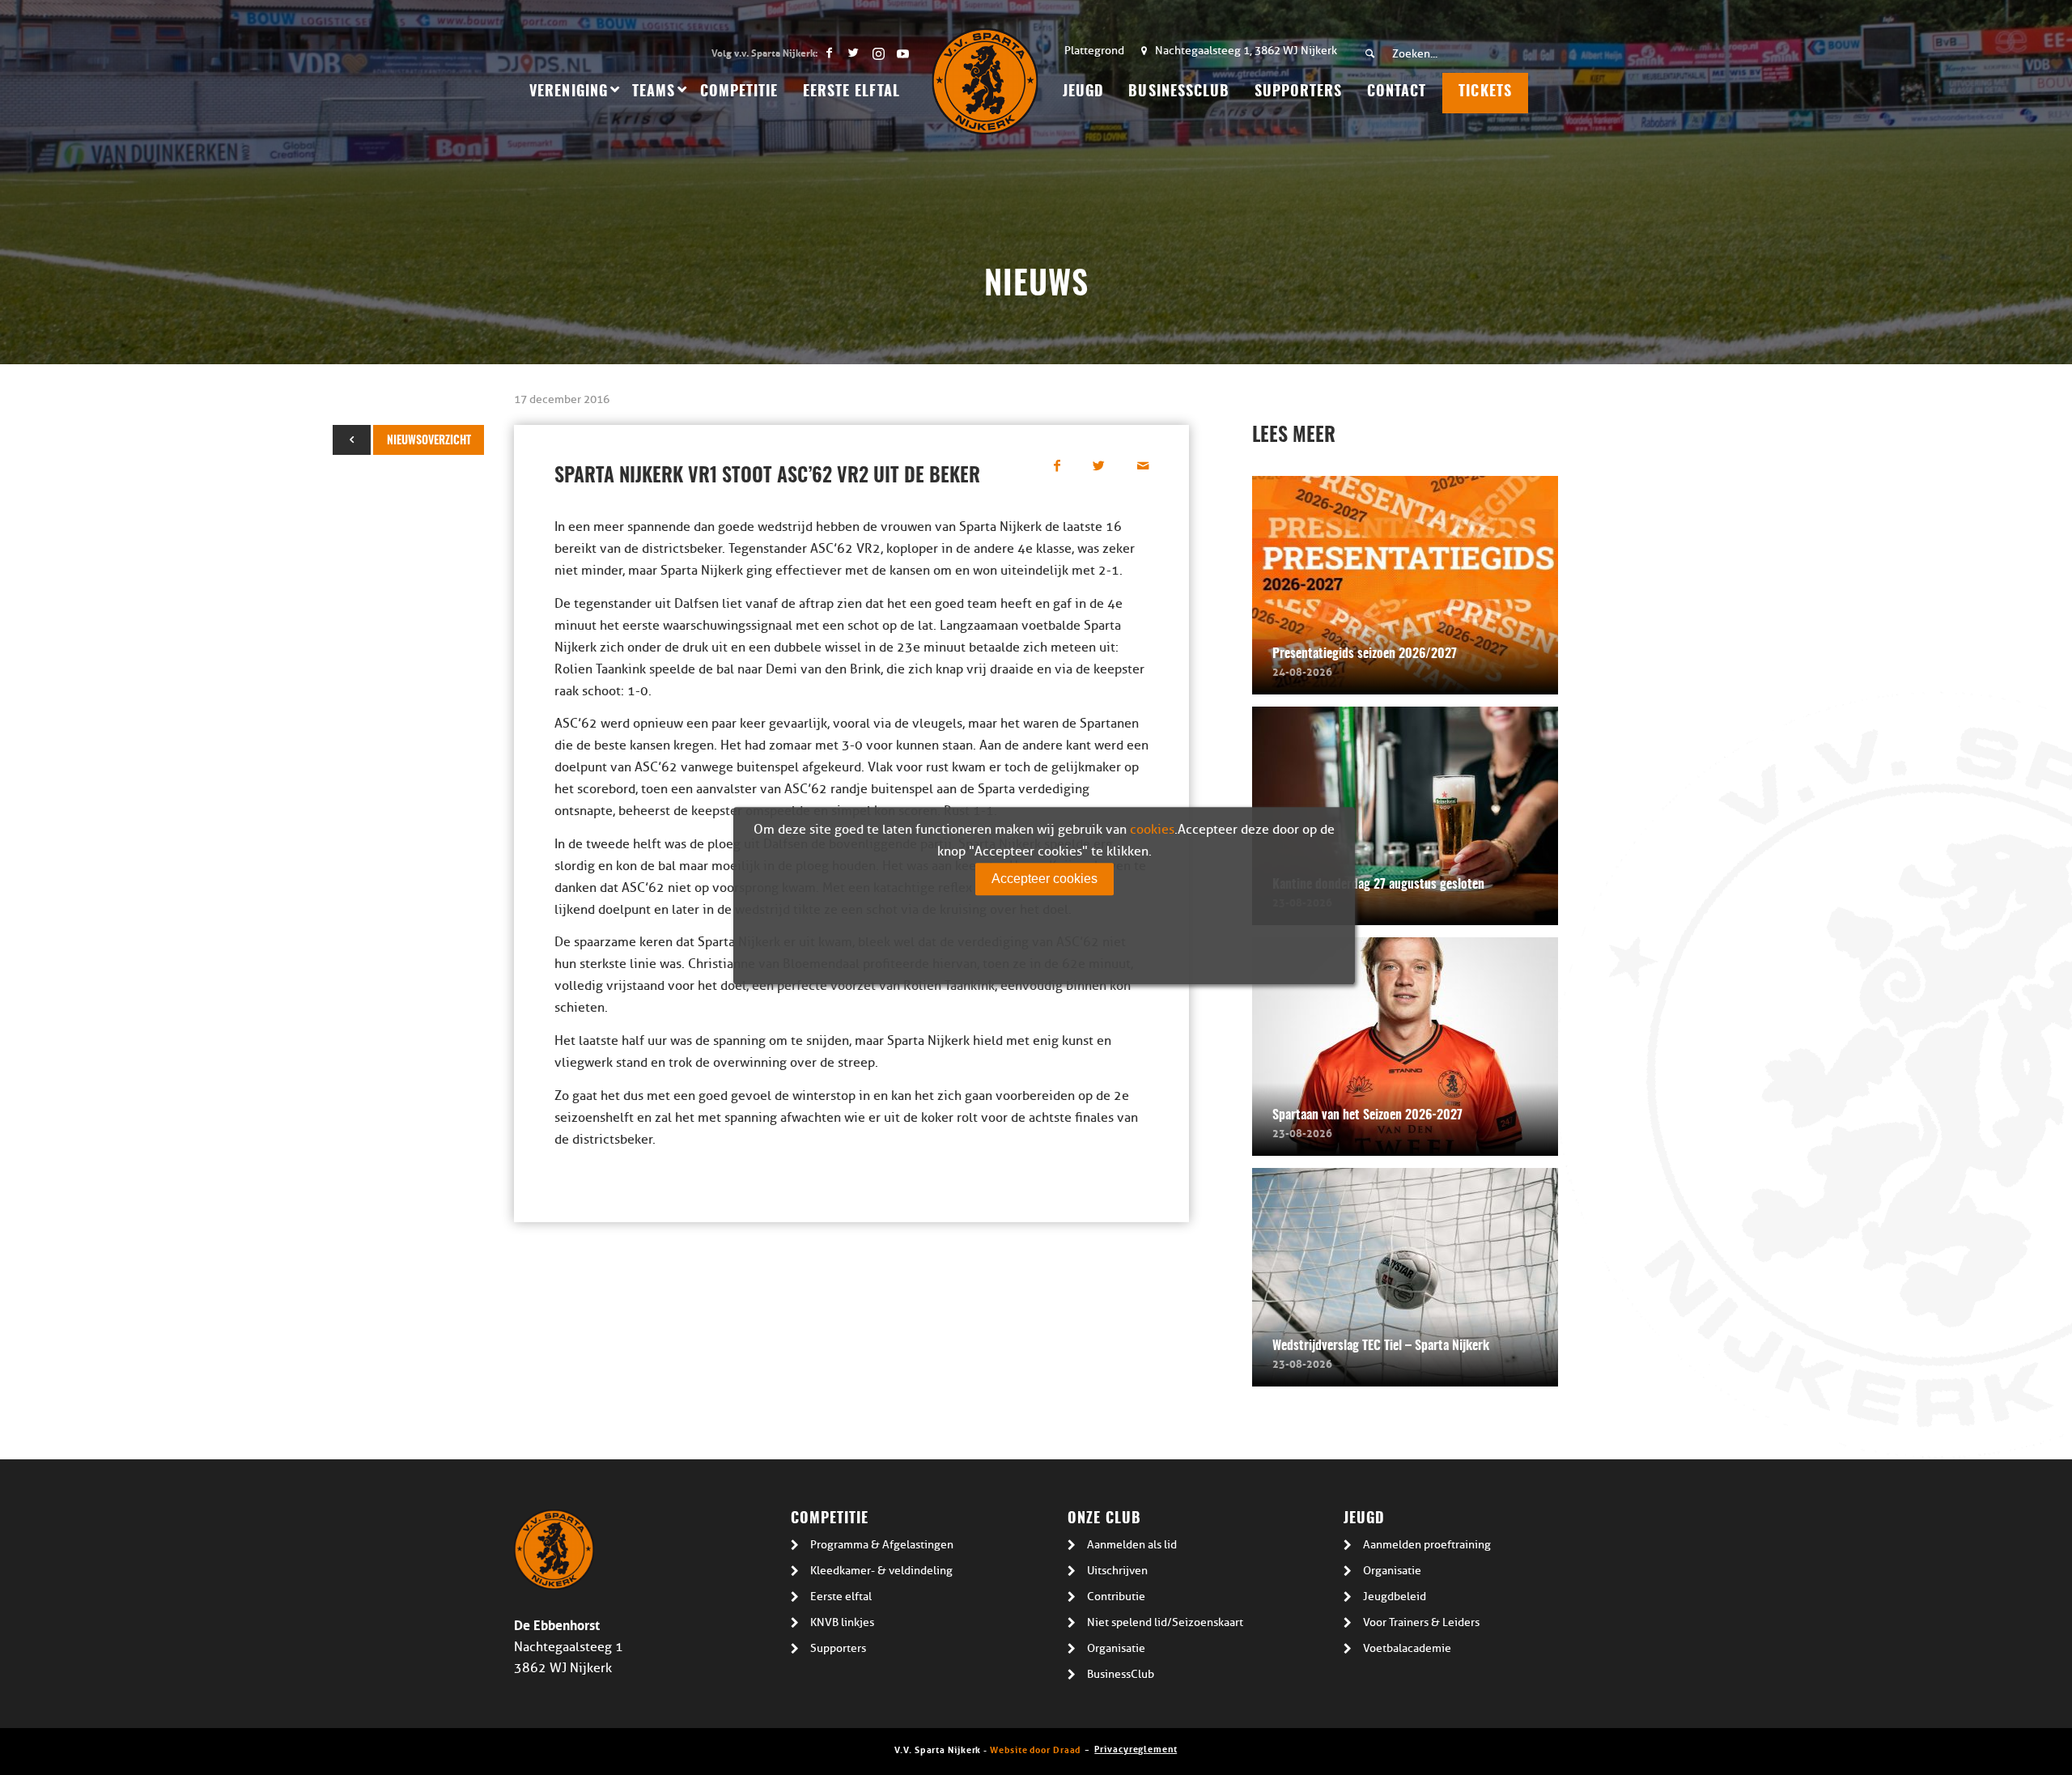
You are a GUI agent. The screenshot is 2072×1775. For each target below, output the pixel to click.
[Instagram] (878, 53)
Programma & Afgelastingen (882, 1545)
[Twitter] (853, 53)
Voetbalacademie (1407, 1648)
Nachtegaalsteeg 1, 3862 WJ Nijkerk (1246, 51)
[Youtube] (902, 53)
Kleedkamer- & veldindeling (881, 1571)
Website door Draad (1035, 1749)
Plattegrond (1094, 51)
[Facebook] (829, 53)
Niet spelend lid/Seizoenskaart (1165, 1622)
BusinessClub (1121, 1674)
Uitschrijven (1117, 1571)
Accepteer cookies (1044, 879)
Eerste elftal (841, 1597)
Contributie (1116, 1597)
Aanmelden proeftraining (1427, 1545)
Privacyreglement (1136, 1748)
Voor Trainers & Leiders (1421, 1622)
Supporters (838, 1648)
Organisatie (1116, 1648)
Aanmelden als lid (1132, 1545)
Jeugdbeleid (1395, 1597)
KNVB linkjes (842, 1622)
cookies (1152, 830)
